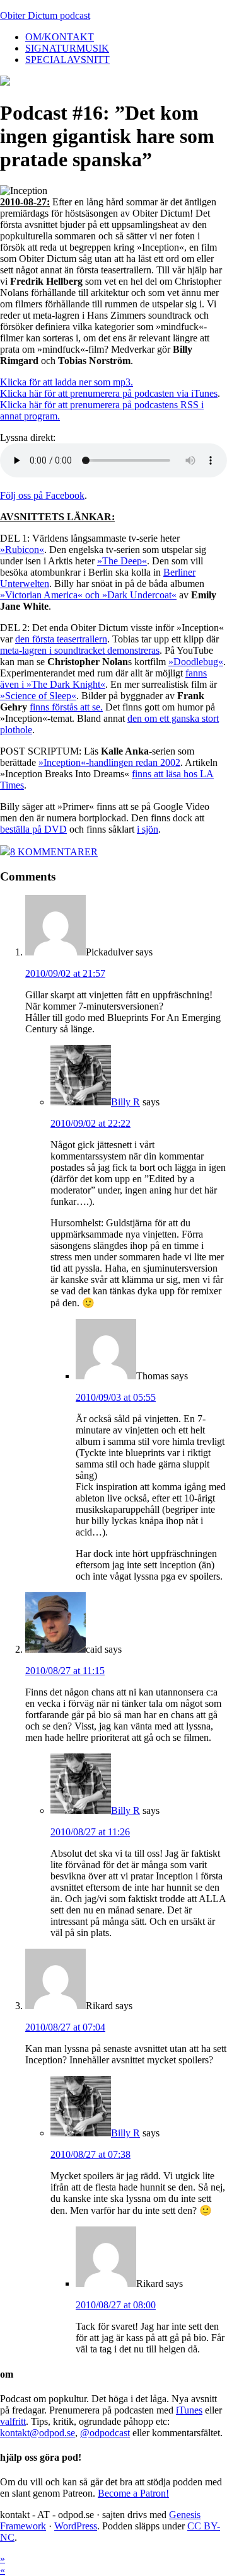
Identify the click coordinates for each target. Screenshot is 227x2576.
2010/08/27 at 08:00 (116, 2305)
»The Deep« (122, 561)
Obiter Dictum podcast (45, 15)
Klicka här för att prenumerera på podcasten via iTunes (109, 393)
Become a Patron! (133, 2493)
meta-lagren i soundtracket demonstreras (80, 650)
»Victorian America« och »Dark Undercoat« (88, 595)
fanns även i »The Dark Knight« (103, 679)
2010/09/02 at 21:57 (65, 973)
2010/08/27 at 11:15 (65, 1671)
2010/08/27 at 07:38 (90, 2154)
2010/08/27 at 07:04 (65, 2027)
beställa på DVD (33, 829)
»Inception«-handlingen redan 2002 (109, 762)
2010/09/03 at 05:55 (116, 1397)
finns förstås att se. (66, 707)
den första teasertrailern (61, 639)
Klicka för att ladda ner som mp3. (67, 382)
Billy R (125, 1102)
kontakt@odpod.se (38, 2433)
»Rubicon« (22, 550)
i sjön (148, 829)
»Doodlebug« (196, 662)
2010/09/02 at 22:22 (90, 1123)
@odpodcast (105, 2433)
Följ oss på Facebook (42, 495)
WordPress (76, 2526)
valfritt (13, 2421)
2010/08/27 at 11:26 (90, 1832)
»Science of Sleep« (38, 696)
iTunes (189, 2410)
